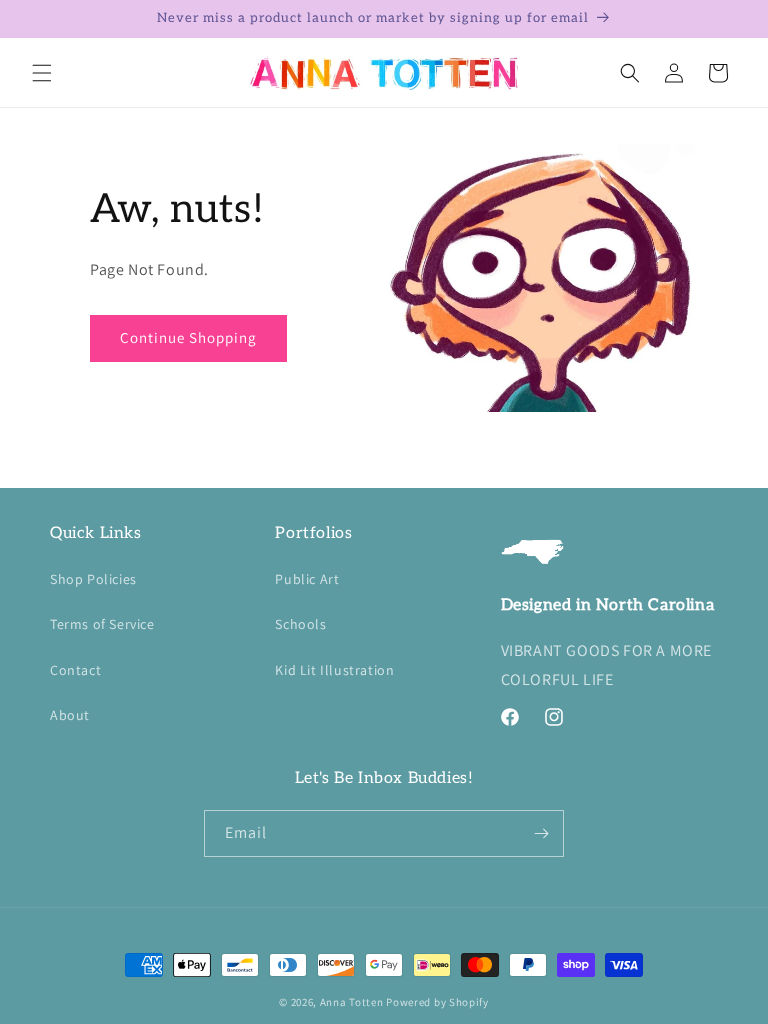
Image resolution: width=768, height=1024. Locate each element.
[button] (42, 73)
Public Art (307, 579)
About (70, 715)
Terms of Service (102, 624)
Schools (300, 624)
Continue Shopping (188, 337)
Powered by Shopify (437, 1002)
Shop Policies (93, 579)
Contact (75, 670)
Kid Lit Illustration (334, 670)
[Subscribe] (541, 833)
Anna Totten (352, 1002)
